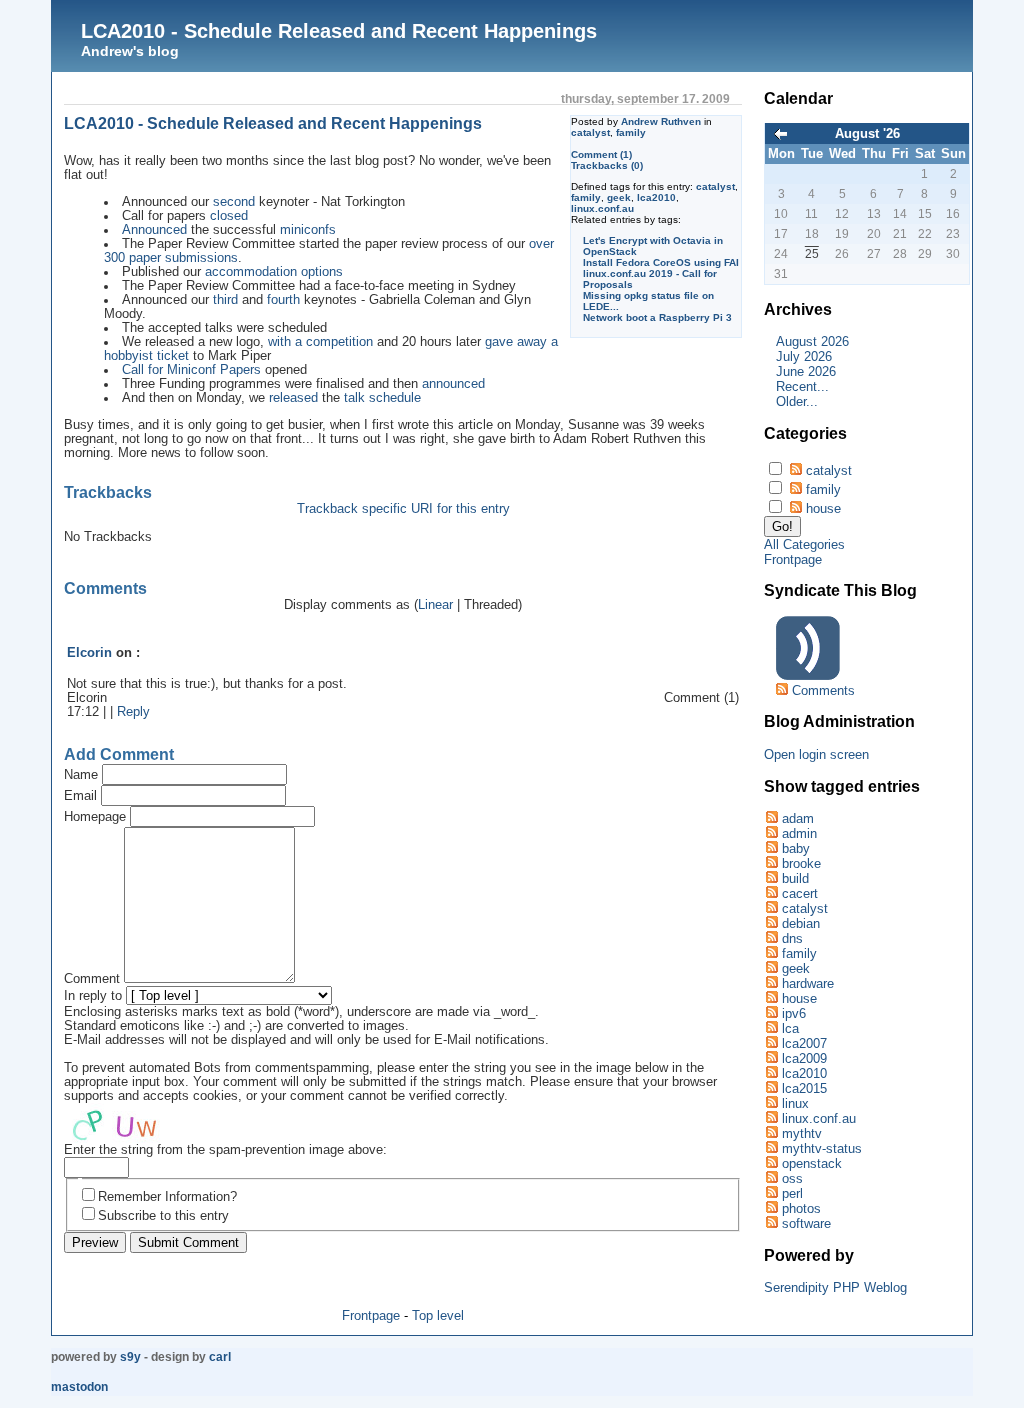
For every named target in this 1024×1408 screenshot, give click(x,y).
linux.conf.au (602, 208)
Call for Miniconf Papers (191, 370)
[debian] (771, 923)
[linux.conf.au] (771, 1118)
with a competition (320, 342)
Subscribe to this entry (163, 1216)
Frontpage (371, 1315)
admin (799, 833)
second (234, 202)
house (823, 508)
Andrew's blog (130, 51)
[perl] (771, 1193)
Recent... (802, 386)
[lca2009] (771, 1058)
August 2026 (812, 341)
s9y (130, 1357)
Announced (154, 230)
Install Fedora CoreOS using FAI (661, 262)
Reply (133, 712)
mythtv (802, 1133)
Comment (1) (601, 154)
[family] (771, 953)
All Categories (804, 544)
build (795, 878)
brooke (801, 863)
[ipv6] (771, 1013)
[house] (771, 998)
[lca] (771, 1028)
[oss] (771, 1178)
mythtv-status (822, 1148)
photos (801, 1208)
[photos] (771, 1208)
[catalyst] (771, 908)
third (225, 300)
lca (790, 1028)
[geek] (771, 968)
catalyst (590, 132)
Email (80, 796)
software (806, 1223)
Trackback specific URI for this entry (403, 509)
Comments (823, 690)
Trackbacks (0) (607, 165)
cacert (800, 893)
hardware (808, 983)
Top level (438, 1315)
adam (798, 818)
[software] (771, 1223)
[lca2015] (771, 1088)
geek (619, 197)
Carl (220, 1357)
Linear (435, 605)
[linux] (771, 1103)
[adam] (771, 818)
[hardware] (771, 983)
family (631, 132)
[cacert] (771, 893)
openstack (812, 1163)
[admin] (771, 833)
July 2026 (804, 356)
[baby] (771, 848)
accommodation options (274, 272)
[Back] (781, 135)
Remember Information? (167, 1197)
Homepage (95, 817)
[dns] (771, 938)
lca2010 (656, 197)
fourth (283, 300)
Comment (92, 979)
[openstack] (771, 1163)
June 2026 (806, 371)
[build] (771, 878)
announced (453, 384)
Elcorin (89, 653)
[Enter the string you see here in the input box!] (124, 1123)
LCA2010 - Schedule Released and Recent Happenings (339, 31)
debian (801, 923)
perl (792, 1193)
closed (229, 216)
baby (796, 848)
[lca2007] (771, 1043)
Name (81, 775)
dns (792, 938)
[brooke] (771, 863)
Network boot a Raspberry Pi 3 (657, 317)
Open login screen (816, 754)
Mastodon (79, 1387)
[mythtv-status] (771, 1148)
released (293, 398)
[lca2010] (771, 1073)
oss (792, 1178)
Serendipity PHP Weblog (835, 1287)
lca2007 (804, 1043)
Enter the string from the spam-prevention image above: (225, 1150)
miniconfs (308, 230)
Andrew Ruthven (661, 121)
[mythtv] (771, 1133)
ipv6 (794, 1013)
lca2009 (804, 1058)
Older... (797, 401)
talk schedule (382, 398)
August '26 (867, 133)
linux (795, 1103)
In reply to (93, 996)
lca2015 (804, 1088)
